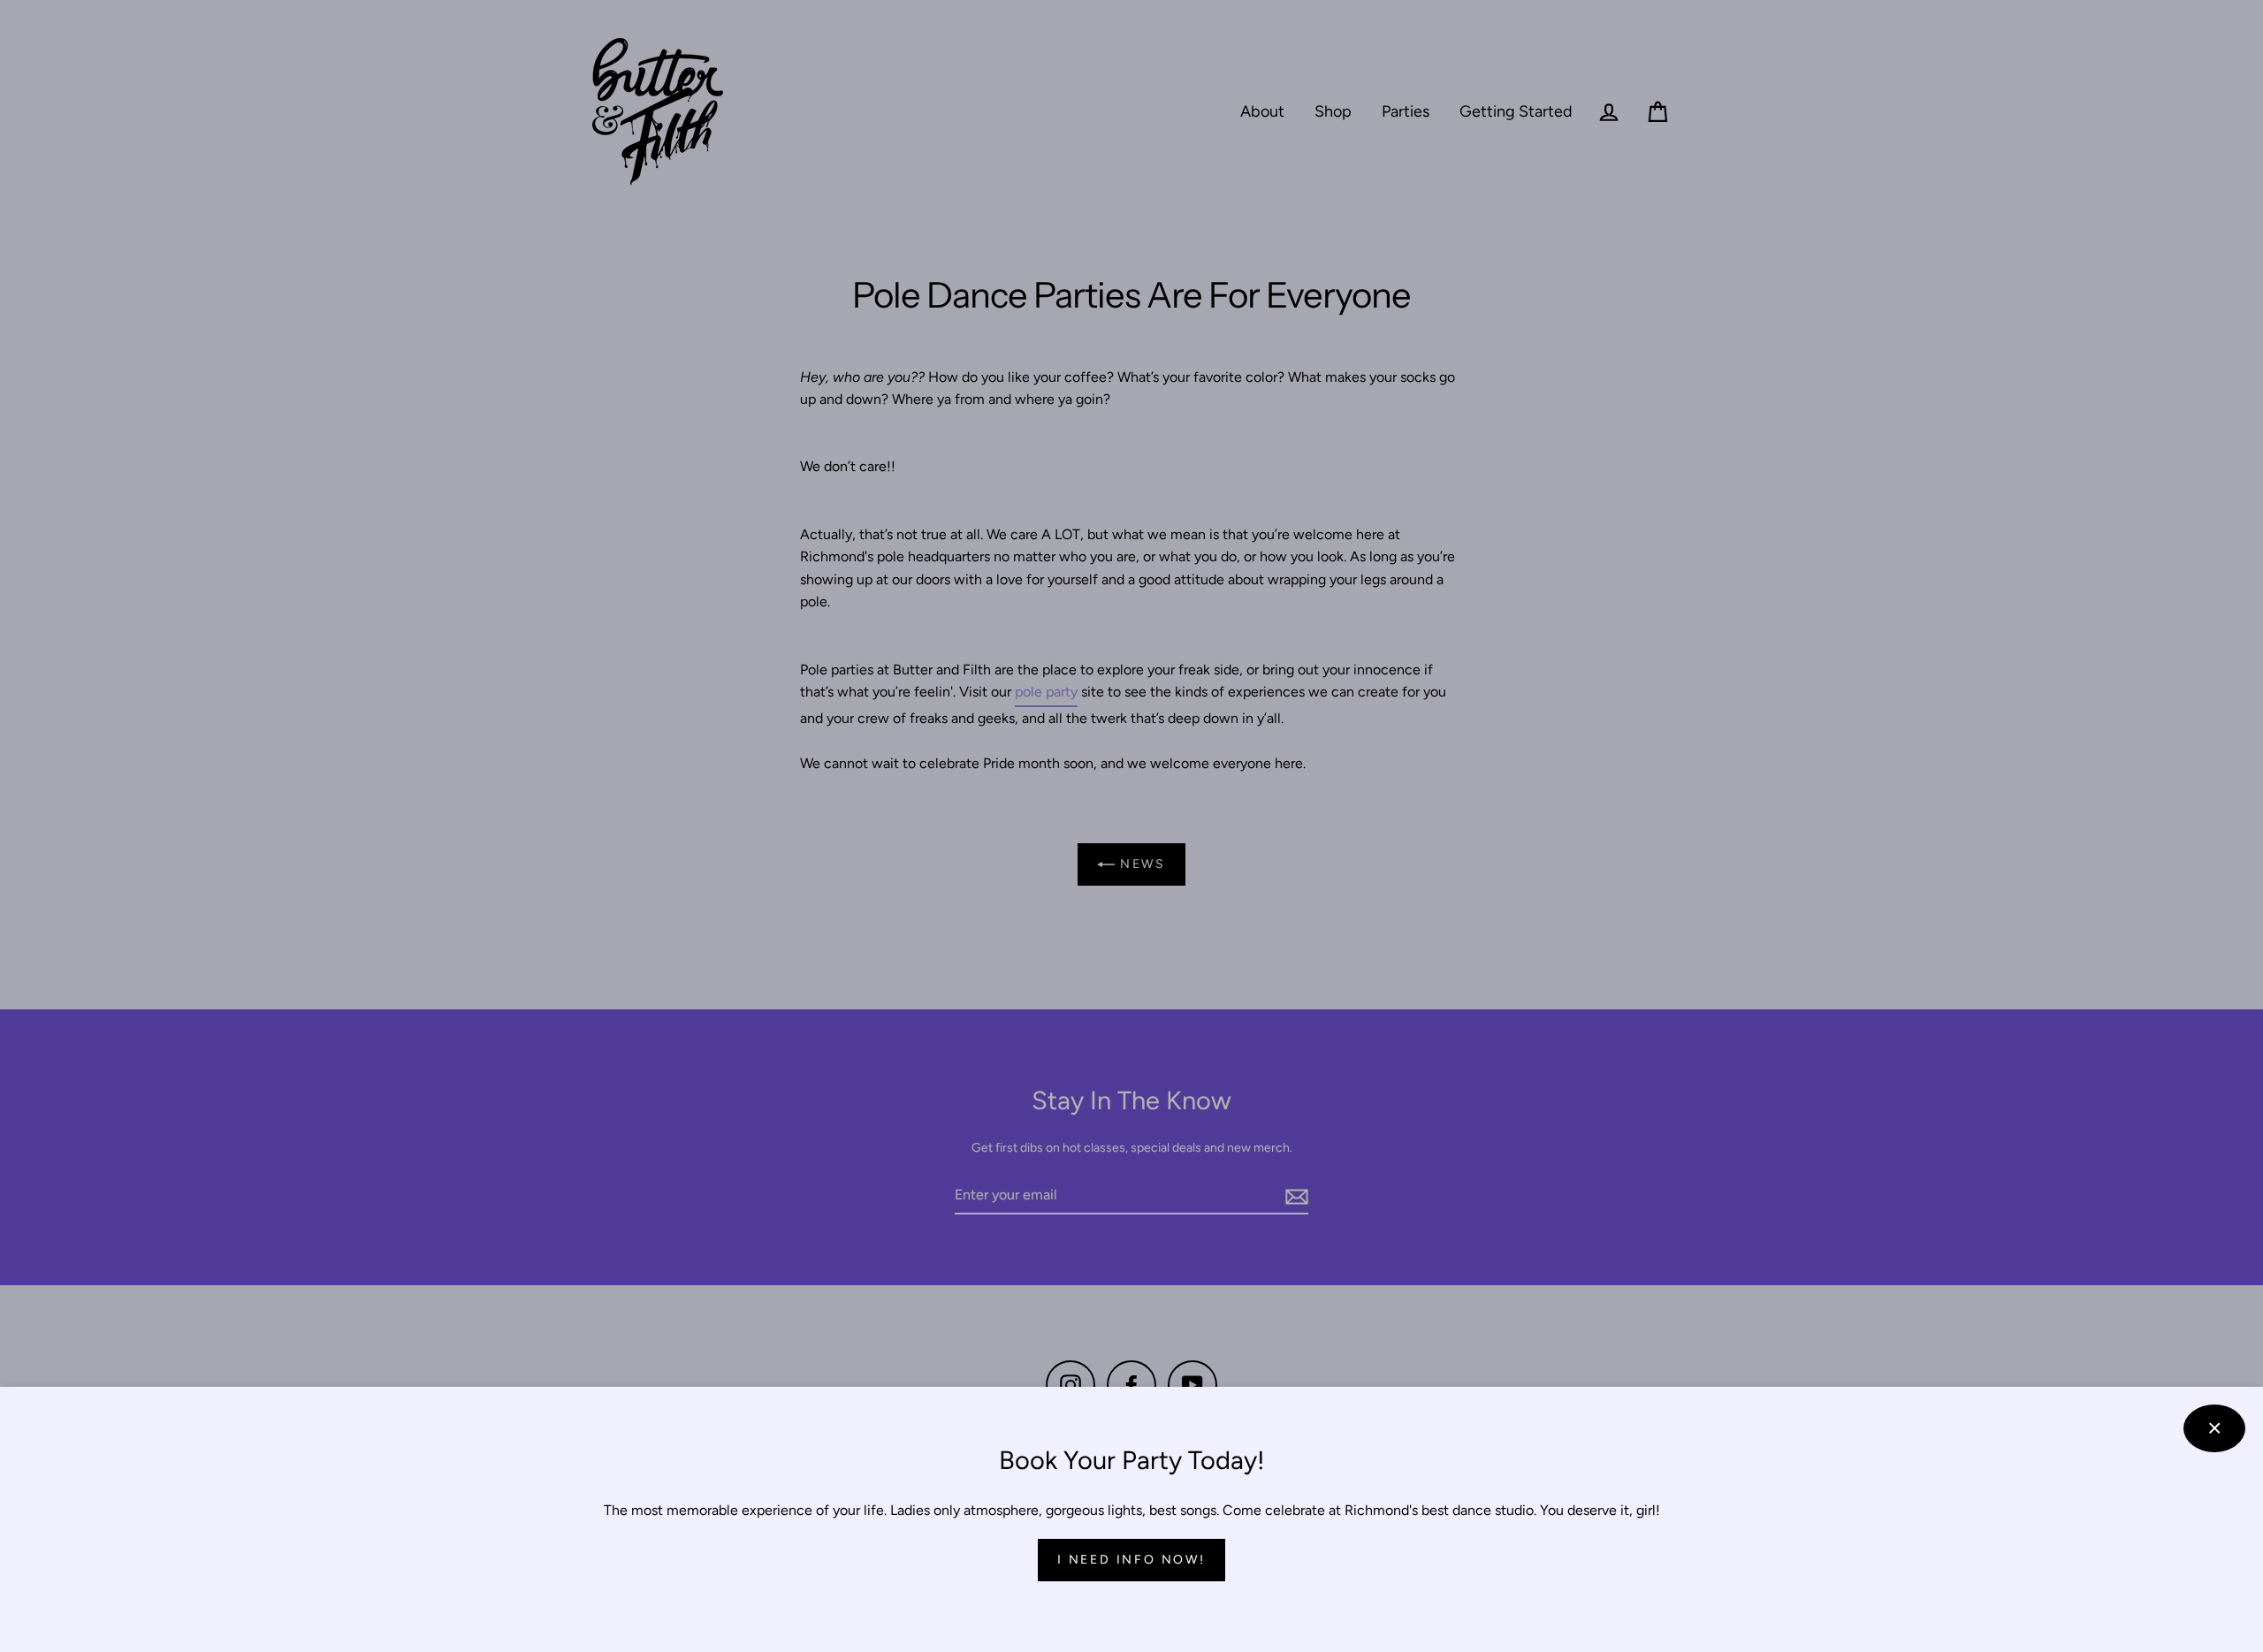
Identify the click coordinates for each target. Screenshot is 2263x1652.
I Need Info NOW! (1131, 1560)
